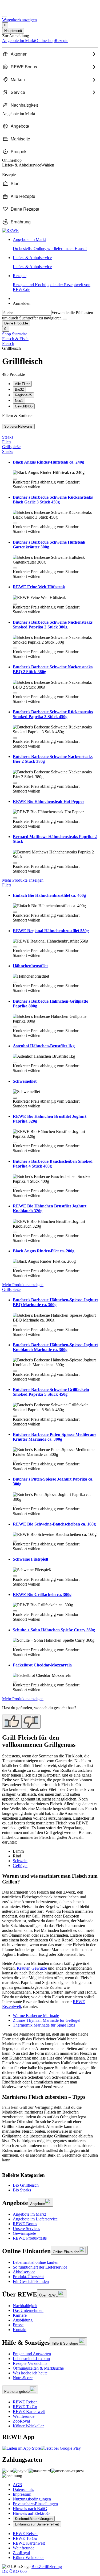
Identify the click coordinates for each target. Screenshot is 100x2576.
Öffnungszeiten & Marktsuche (38, 2368)
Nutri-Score (23, 2378)
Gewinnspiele (24, 2233)
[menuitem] (50, 54)
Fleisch (8, 343)
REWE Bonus (25, 2224)
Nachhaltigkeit (25, 2306)
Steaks (8, 437)
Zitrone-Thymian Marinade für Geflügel (47, 2020)
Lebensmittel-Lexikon (31, 2359)
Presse (18, 2325)
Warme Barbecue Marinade (36, 2016)
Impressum (22, 2494)
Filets (7, 442)
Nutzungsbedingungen (32, 2499)
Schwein (20, 1861)
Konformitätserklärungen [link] (34, 2519)
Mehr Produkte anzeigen (23, 880)
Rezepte (52, 283)
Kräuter (23, 1968)
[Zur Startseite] (20, 10)
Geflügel (20, 1866)
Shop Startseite (15, 334)
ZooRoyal (21, 2421)
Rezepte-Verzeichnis (30, 2363)
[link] (55, 244)
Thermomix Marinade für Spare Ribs (44, 2025)
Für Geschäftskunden (31, 2281)
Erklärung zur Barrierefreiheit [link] (37, 2524)
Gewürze (39, 1968)
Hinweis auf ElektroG (31, 2513)
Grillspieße (11, 447)
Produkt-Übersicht (28, 2277)
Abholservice (24, 2272)
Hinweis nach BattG (30, 2509)
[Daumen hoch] (12, 1722)
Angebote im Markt (29, 2214)
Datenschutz (23, 2489)
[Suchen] (65, 319)
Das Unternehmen (28, 2310)
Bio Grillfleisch (26, 2185)
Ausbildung (23, 2320)
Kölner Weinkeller (28, 2426)
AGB (17, 2485)
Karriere (20, 2315)
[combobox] (27, 313)
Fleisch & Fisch (15, 339)
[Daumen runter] (31, 1722)
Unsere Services (26, 2229)
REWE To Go (25, 2407)
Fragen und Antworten (32, 2354)
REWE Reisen (25, 2402)
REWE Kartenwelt (29, 2412)
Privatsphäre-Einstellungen (35, 2504)
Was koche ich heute (30, 2373)
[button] (15, 479)
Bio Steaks (22, 2190)
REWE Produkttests (30, 2238)
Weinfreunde (24, 2416)
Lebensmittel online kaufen (36, 2262)
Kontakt (20, 2330)
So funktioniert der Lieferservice (40, 2267)
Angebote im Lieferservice (35, 2219)
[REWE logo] (10, 230)
